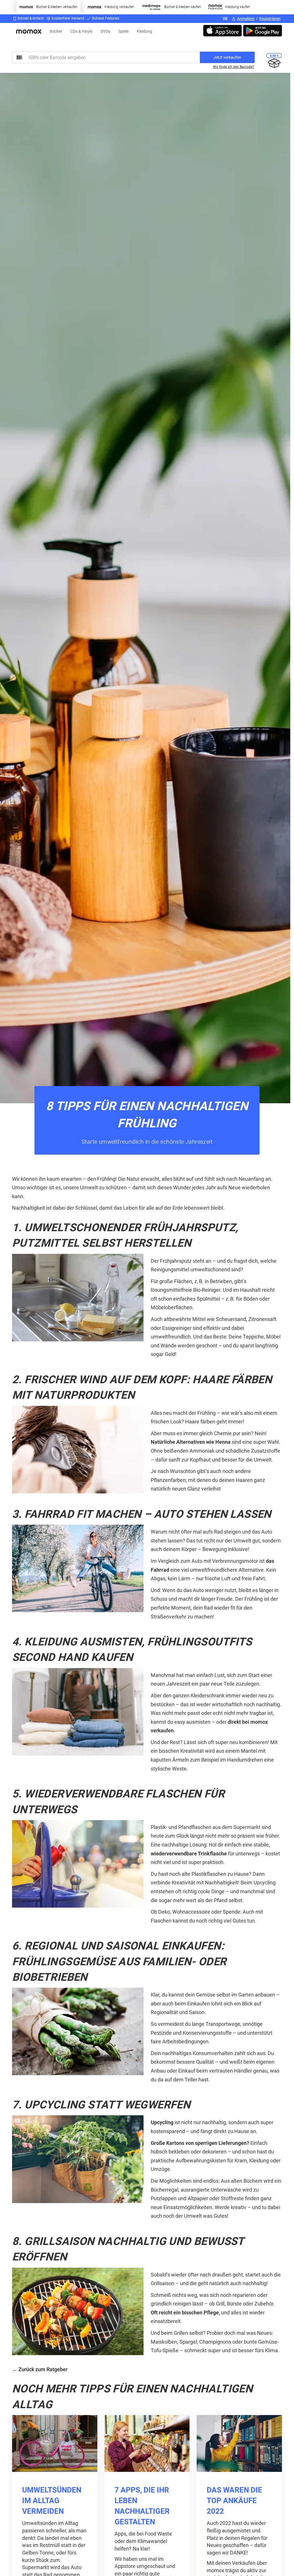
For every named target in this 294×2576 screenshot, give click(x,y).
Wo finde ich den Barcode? (234, 67)
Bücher (56, 31)
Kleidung (144, 31)
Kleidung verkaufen (119, 7)
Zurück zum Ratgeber (43, 2369)
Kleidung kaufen (238, 7)
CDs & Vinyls (81, 31)
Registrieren (270, 19)
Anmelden (246, 19)
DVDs (105, 31)
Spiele (123, 31)
